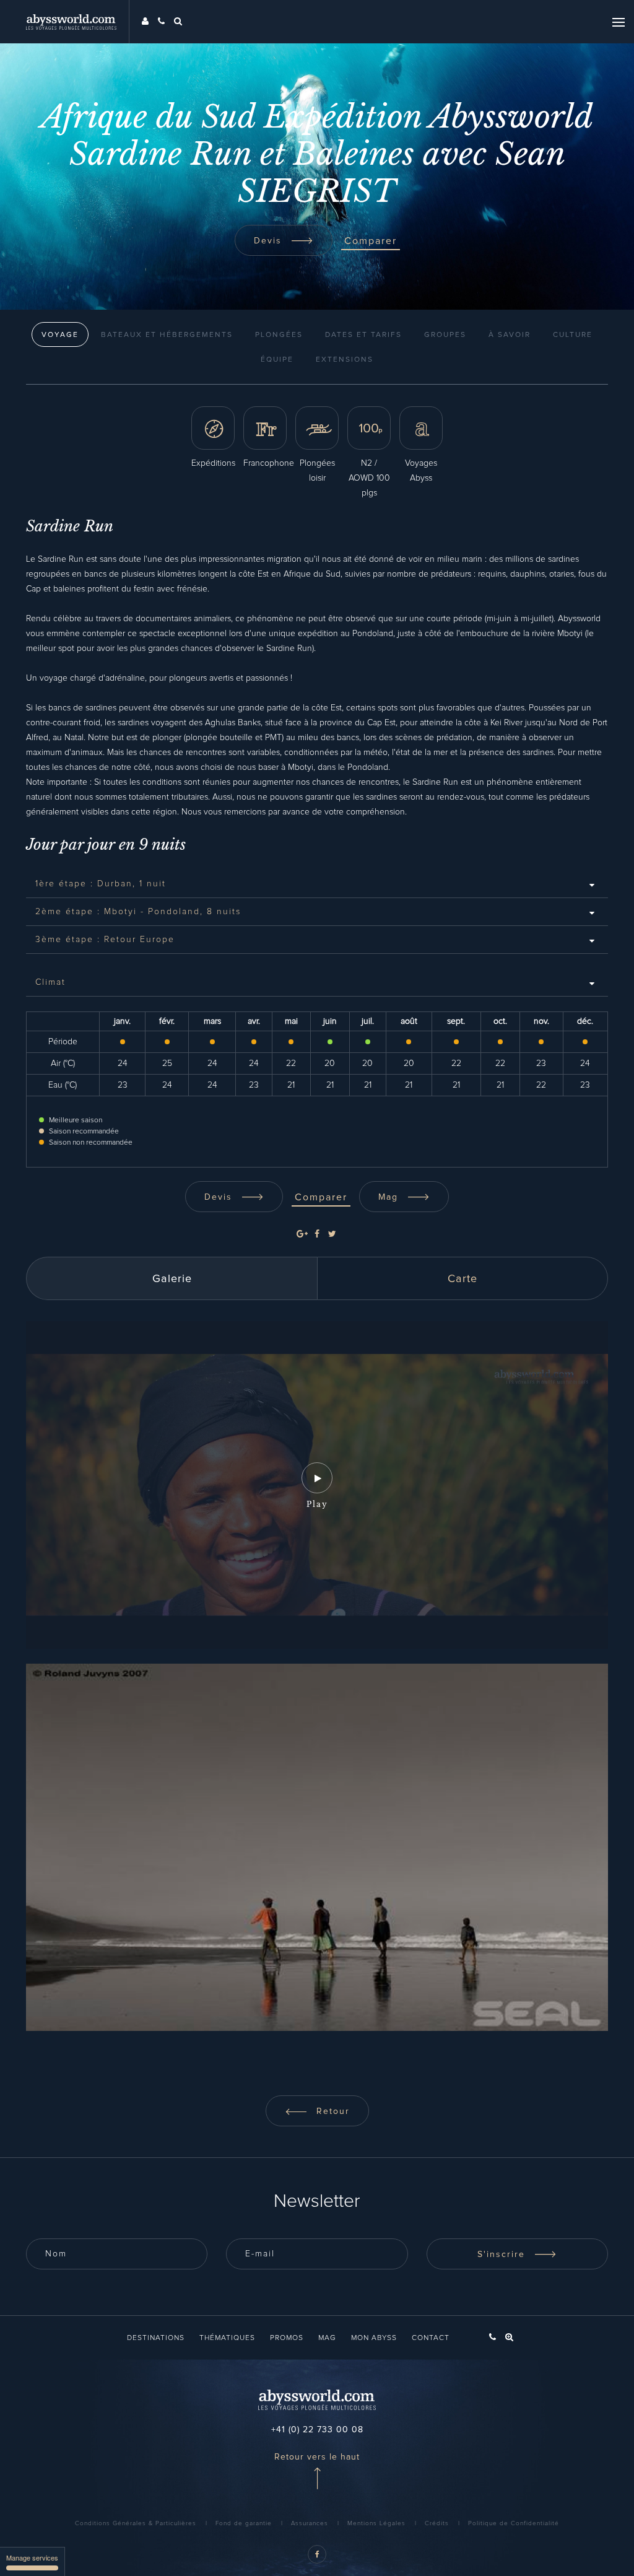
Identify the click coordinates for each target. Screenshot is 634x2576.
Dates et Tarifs (363, 335)
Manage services (32, 2557)
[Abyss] (78, 22)
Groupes (445, 335)
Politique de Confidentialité (514, 2523)
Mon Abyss (374, 2338)
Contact (431, 2338)
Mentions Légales (376, 2523)
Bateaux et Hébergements (167, 335)
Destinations (156, 2338)
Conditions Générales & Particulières (136, 2523)
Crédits (437, 2523)
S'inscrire (503, 2255)
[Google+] (302, 1234)
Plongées (279, 335)
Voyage (60, 335)
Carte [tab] (462, 1279)
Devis (270, 241)
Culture (573, 335)
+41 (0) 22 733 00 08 (317, 2430)
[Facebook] (317, 1234)
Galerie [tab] (172, 1279)
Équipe (277, 360)
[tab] (317, 884)
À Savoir (510, 335)
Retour (331, 2111)
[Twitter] (332, 1234)
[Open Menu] (619, 22)
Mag (390, 1197)
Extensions (345, 360)
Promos (287, 2338)
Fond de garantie (244, 2523)
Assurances (310, 2523)
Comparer (371, 241)
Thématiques (227, 2338)
